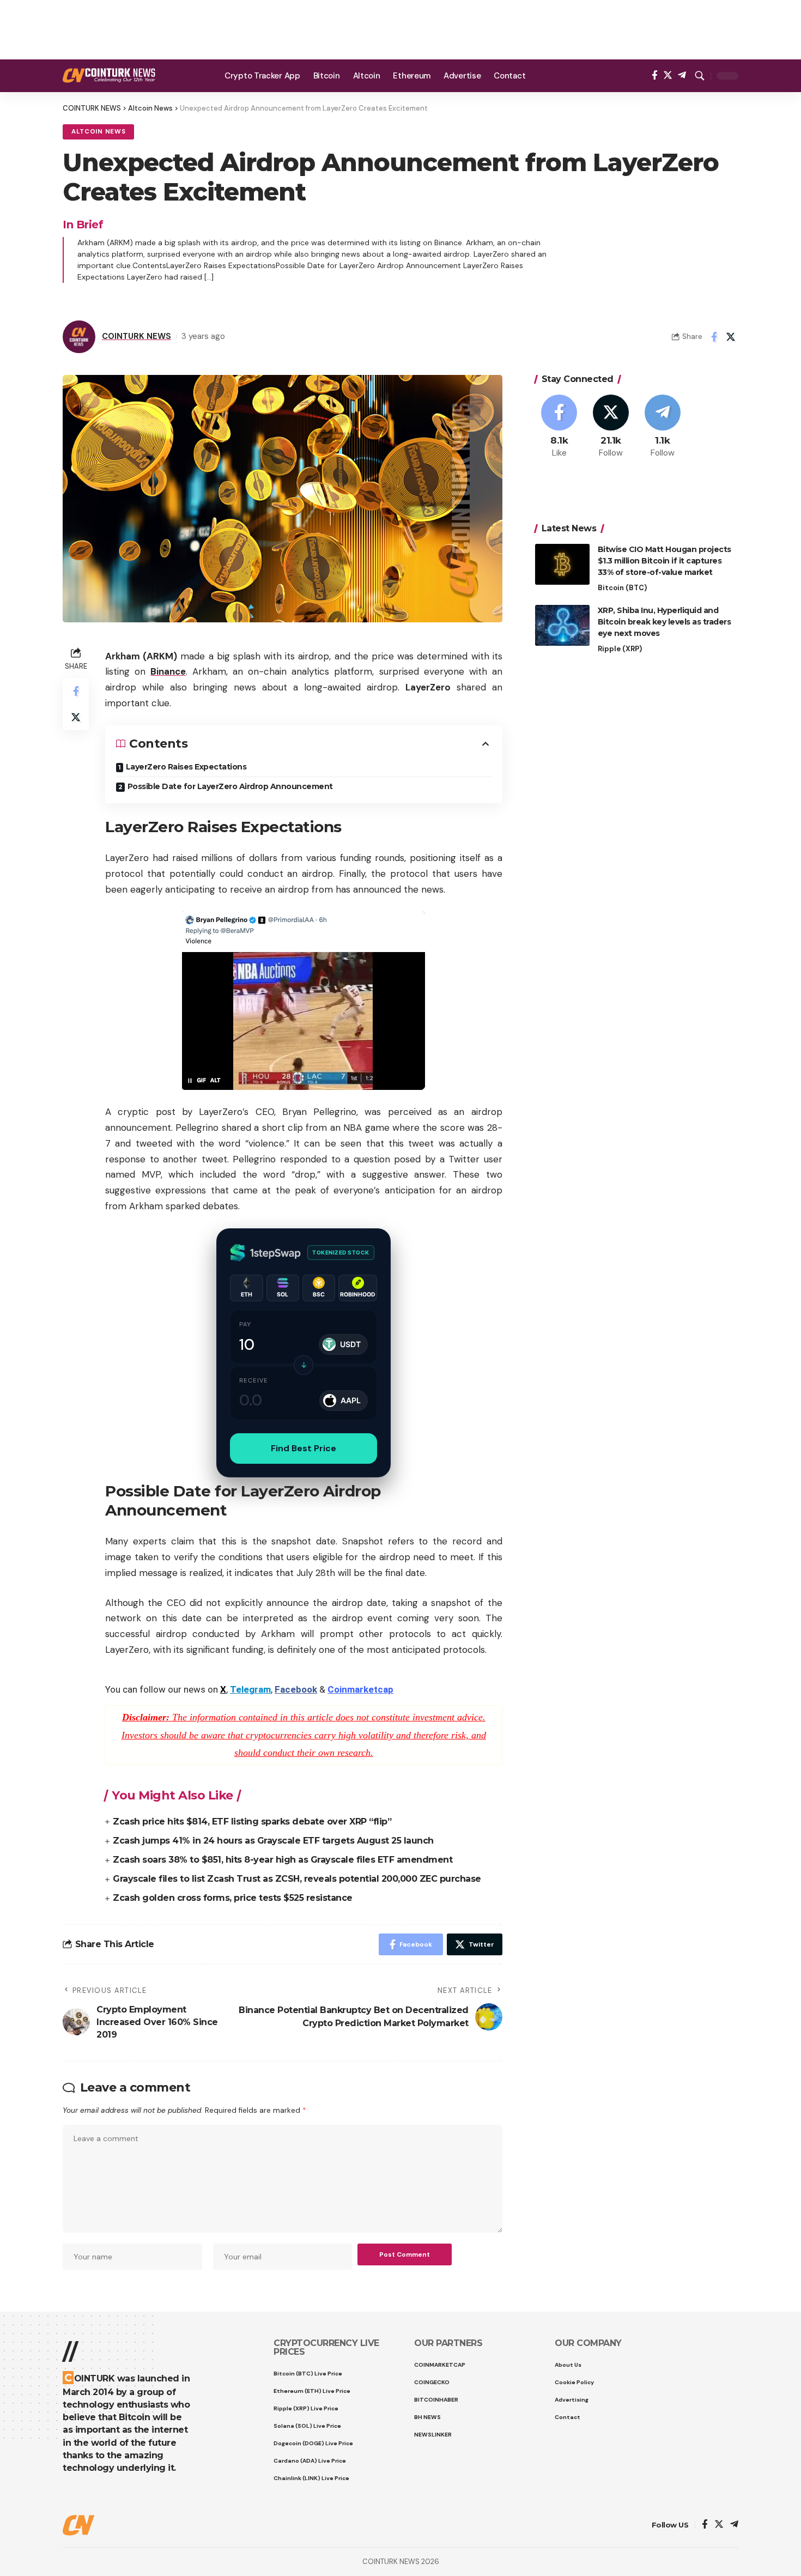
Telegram (250, 1689)
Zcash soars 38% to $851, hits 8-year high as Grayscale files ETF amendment (283, 1860)
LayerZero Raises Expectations (186, 767)
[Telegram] (682, 75)
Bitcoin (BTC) (622, 588)
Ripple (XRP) (620, 649)
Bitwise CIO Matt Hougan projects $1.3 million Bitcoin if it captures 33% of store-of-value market (665, 561)
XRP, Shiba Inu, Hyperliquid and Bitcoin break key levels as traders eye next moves (665, 622)
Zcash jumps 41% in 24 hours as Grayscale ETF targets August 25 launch (273, 1841)
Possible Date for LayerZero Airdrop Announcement (230, 786)
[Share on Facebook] (714, 337)
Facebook (296, 1689)
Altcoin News (98, 132)
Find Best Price (304, 1448)
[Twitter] (668, 75)
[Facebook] (655, 75)
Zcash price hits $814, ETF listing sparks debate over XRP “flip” (252, 1822)
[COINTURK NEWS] (109, 75)
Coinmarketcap (360, 1689)
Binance (168, 671)
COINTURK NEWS (136, 336)
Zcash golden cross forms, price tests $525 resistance (233, 1898)
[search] (700, 76)
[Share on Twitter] (731, 337)
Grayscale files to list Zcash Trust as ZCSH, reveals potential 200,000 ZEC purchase (297, 1879)
